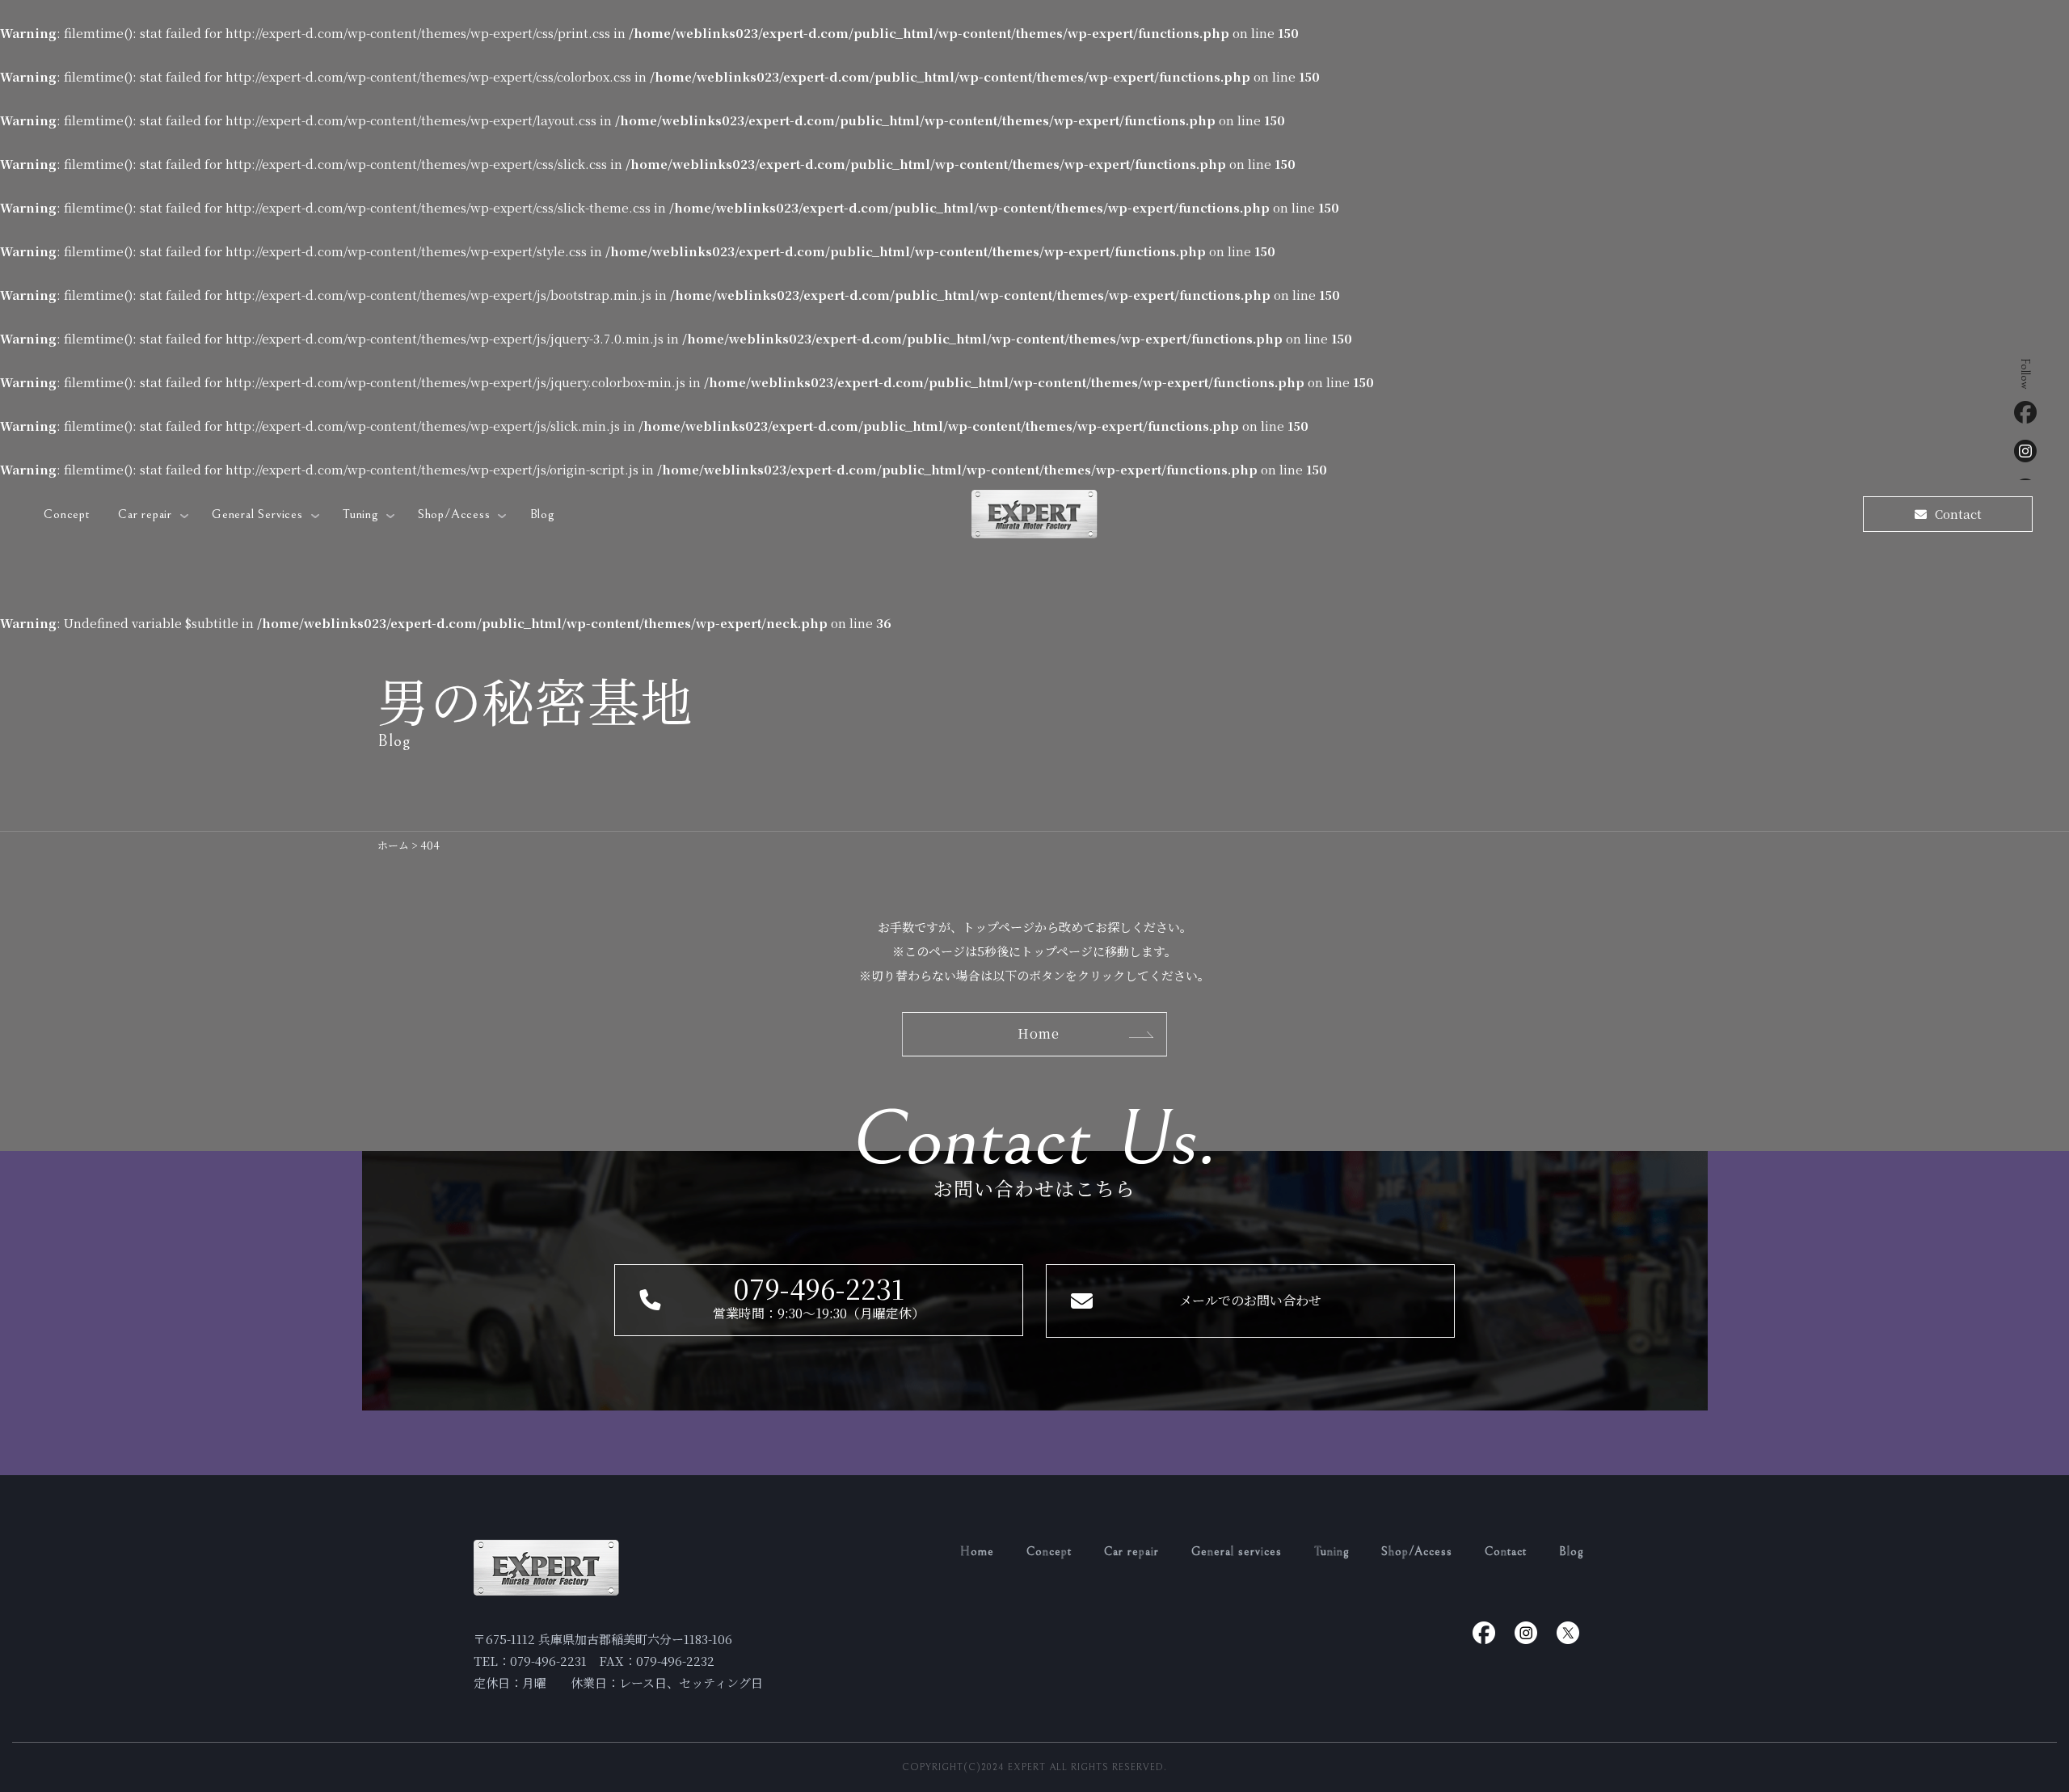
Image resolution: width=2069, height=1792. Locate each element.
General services (1237, 1552)
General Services (259, 514)
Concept (67, 514)
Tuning (362, 514)
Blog (542, 514)
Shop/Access (456, 514)
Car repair (147, 514)
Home (977, 1552)
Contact (1506, 1552)
